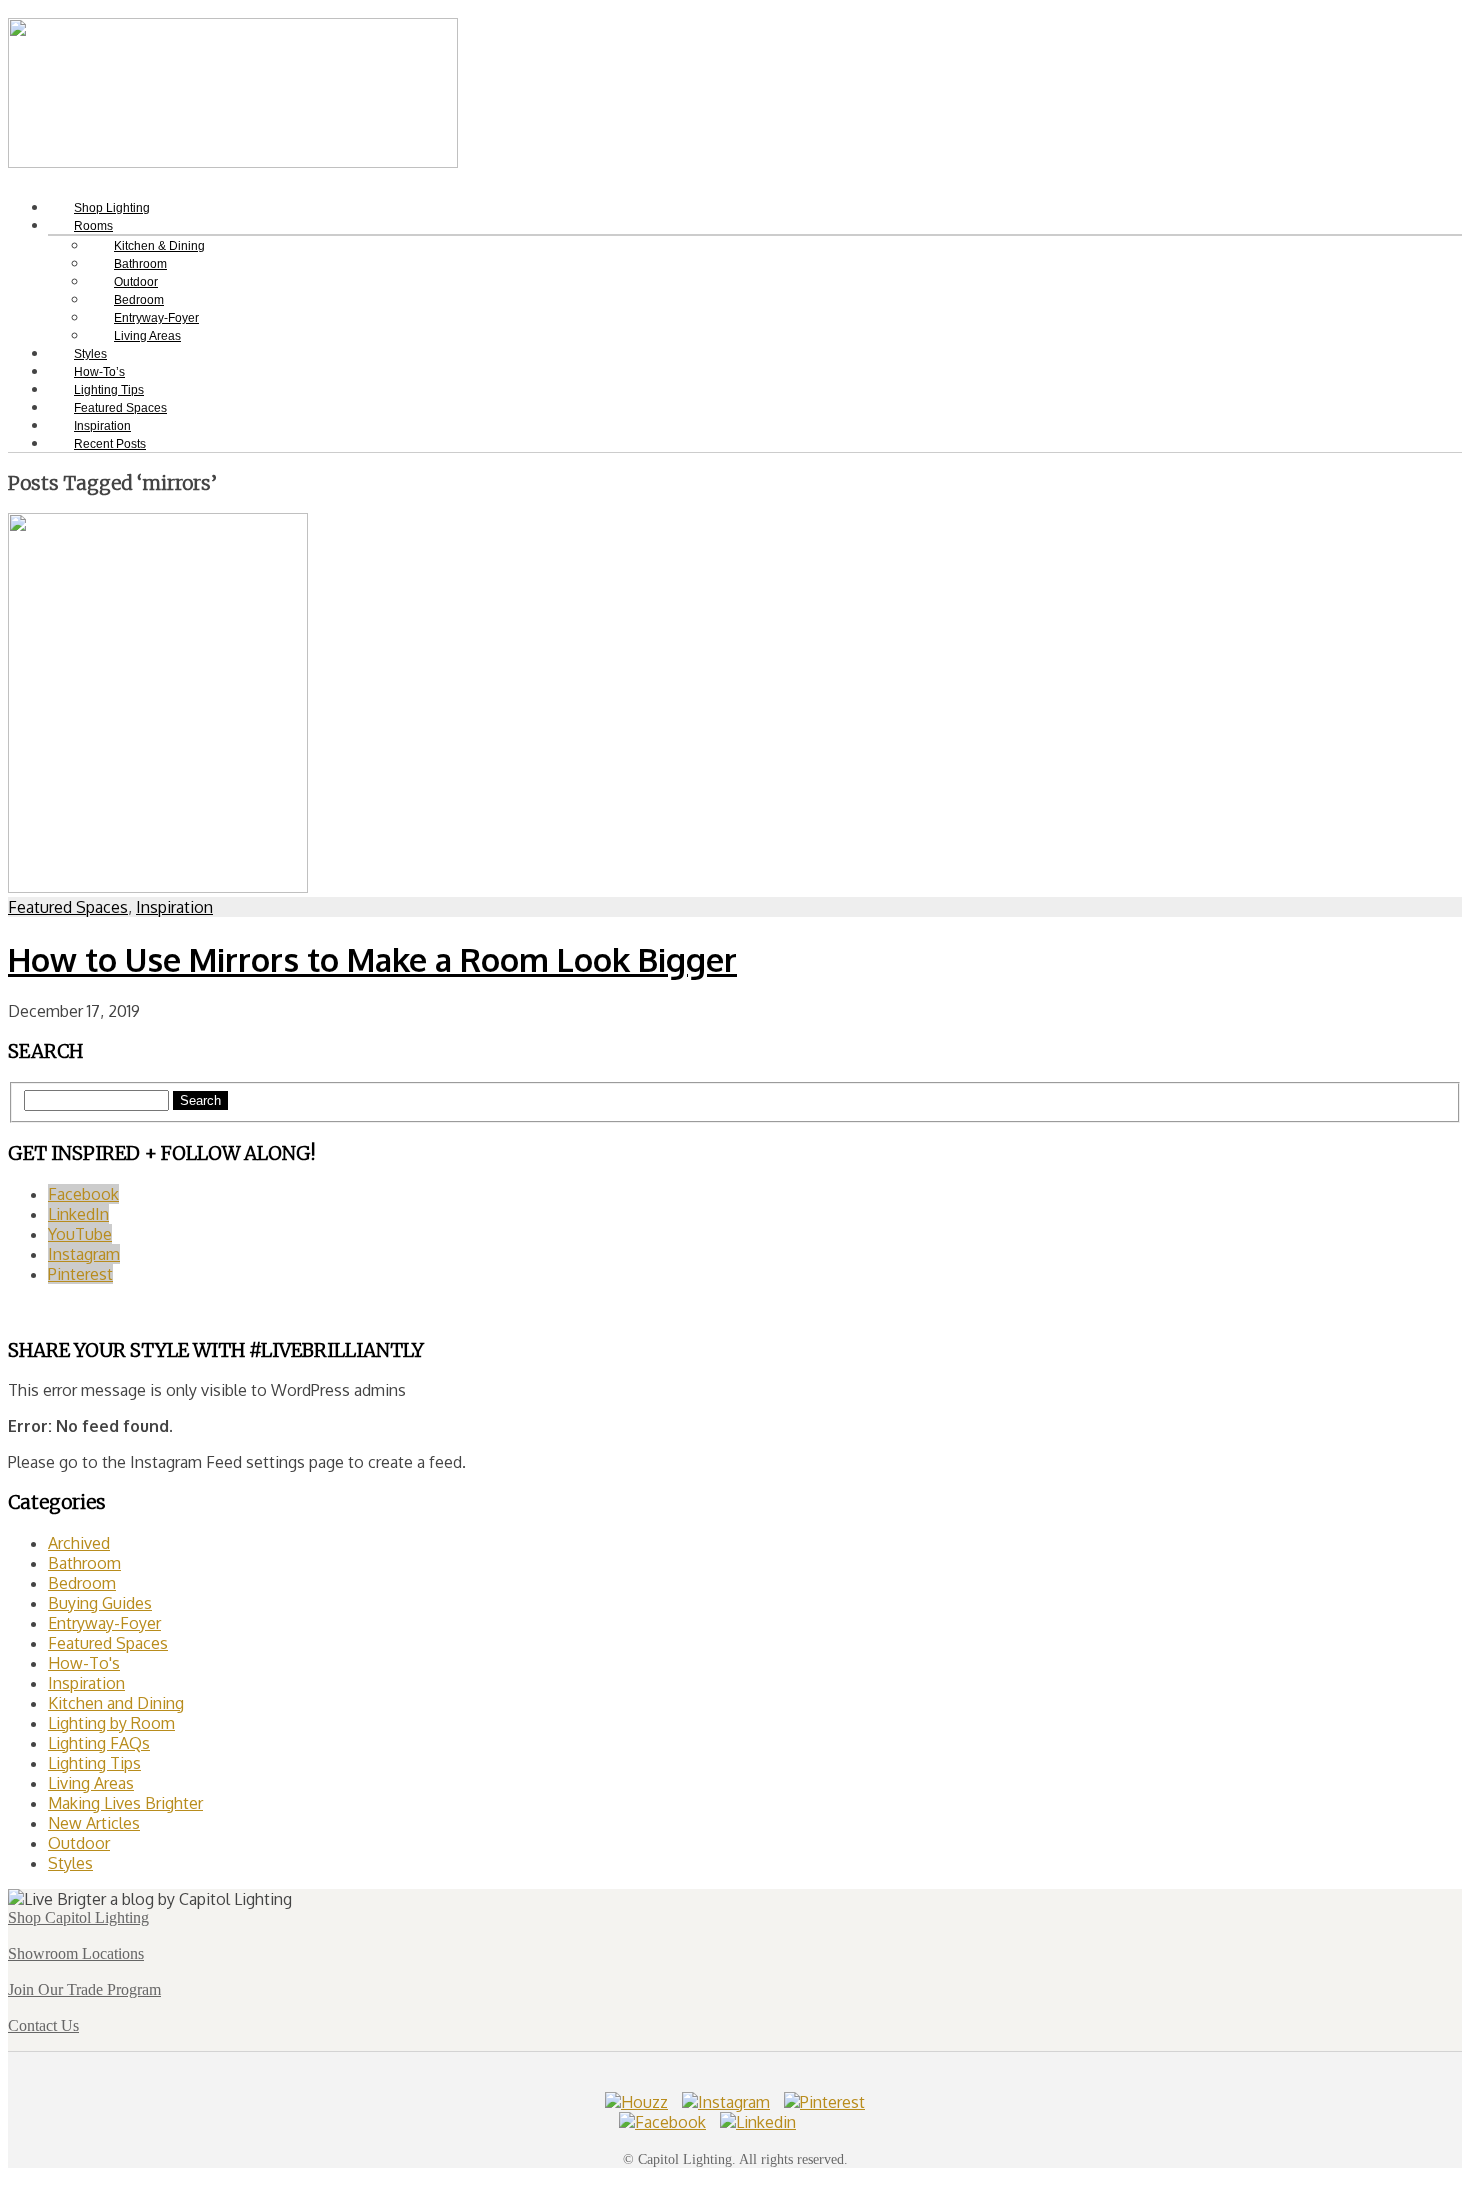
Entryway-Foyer (104, 1623)
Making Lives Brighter (125, 1803)
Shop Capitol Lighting (78, 1917)
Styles (70, 1863)
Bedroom (82, 1583)
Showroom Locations (76, 1953)
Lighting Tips (94, 1763)
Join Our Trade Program (84, 1989)
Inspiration (174, 907)
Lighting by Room (111, 1723)
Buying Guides (100, 1603)
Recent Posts (110, 444)
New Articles (94, 1823)
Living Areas (147, 336)
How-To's (84, 1663)
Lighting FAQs (99, 1743)
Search (200, 1100)
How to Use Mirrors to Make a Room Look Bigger (372, 959)
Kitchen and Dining (116, 1703)
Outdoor (79, 1843)
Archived (79, 1543)
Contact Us (43, 2025)
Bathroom (84, 1563)
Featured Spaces (68, 907)
